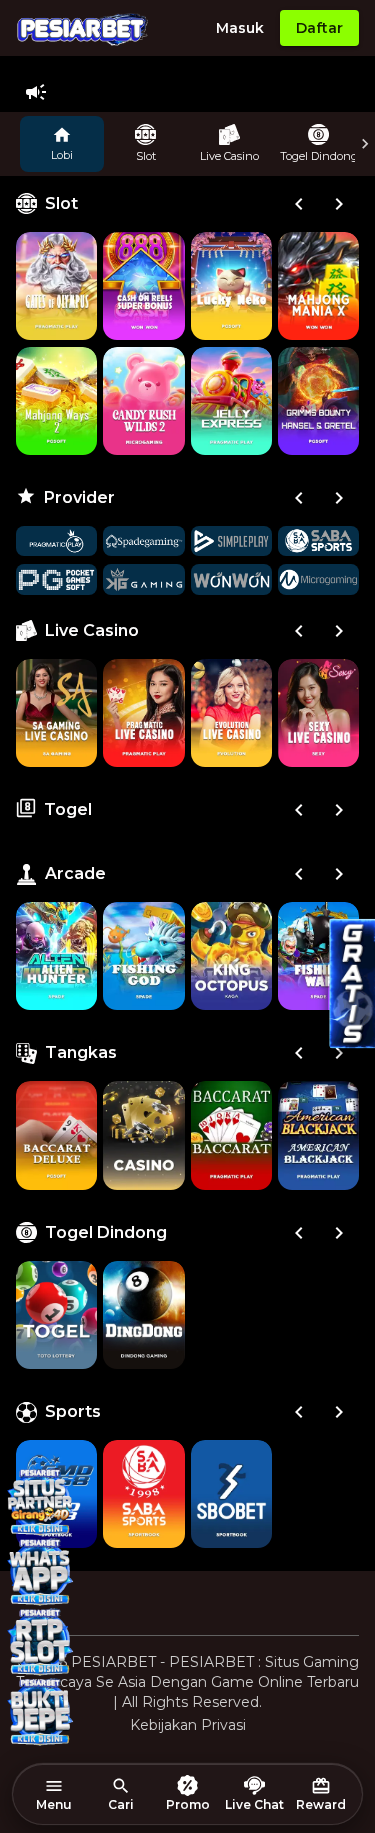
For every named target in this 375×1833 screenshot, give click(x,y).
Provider (79, 497)
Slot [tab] (146, 156)
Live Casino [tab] (229, 156)
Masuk (240, 28)
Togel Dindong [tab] (319, 156)
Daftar (319, 28)
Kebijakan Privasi (188, 1725)
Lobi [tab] (62, 155)
